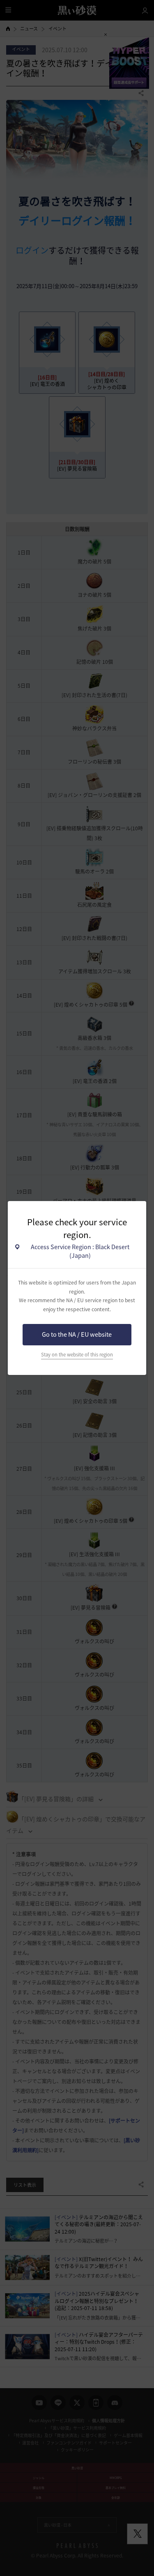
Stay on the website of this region (77, 1355)
